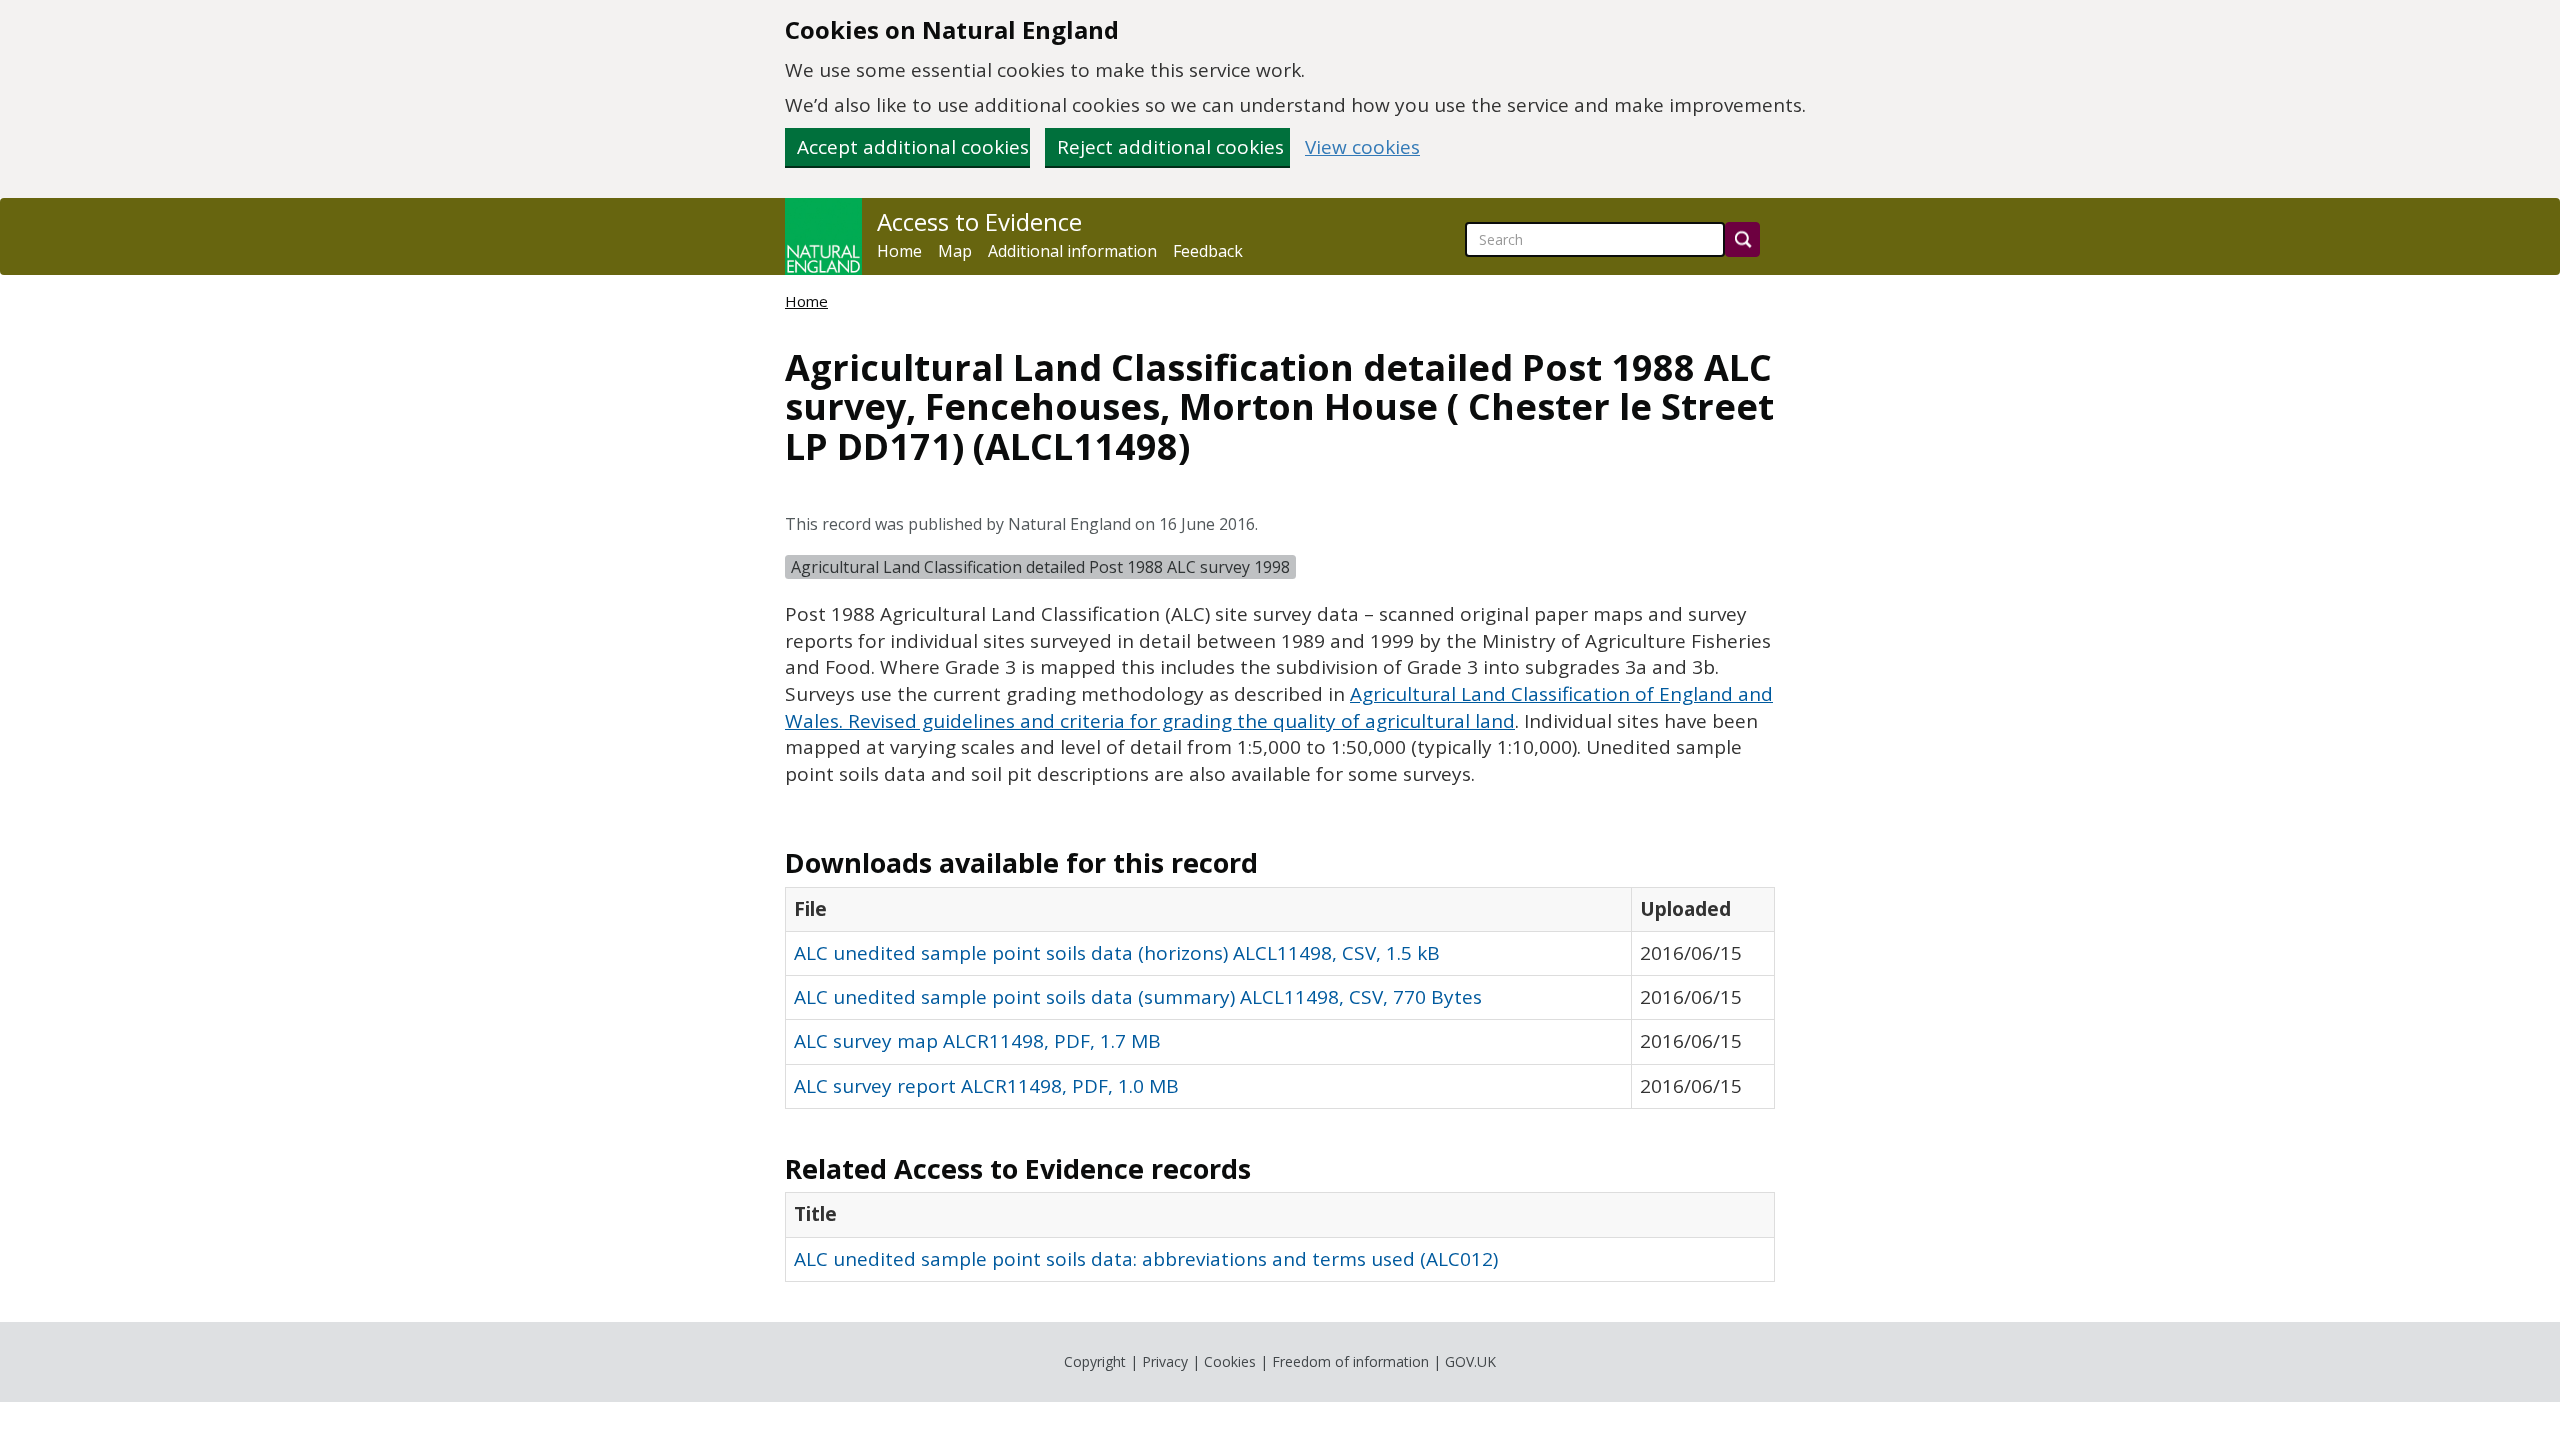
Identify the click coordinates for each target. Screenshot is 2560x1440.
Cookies (1230, 1361)
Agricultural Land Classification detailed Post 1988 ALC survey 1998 (1040, 567)
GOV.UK (1470, 1361)
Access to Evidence (979, 222)
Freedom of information (1350, 1361)
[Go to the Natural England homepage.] (823, 236)
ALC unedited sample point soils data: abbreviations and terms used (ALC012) (1146, 1259)
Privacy (1165, 1361)
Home (899, 251)
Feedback (1208, 251)
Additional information (1072, 251)
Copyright (1095, 1361)
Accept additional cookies (913, 147)
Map (955, 251)
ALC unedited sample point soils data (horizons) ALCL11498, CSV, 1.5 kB (1117, 953)
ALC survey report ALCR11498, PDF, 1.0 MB (986, 1086)
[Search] (1742, 239)
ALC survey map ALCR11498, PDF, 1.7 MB (977, 1041)
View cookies (1362, 147)
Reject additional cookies (1170, 147)
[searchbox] (1595, 239)
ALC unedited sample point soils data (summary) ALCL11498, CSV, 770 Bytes (1138, 997)
